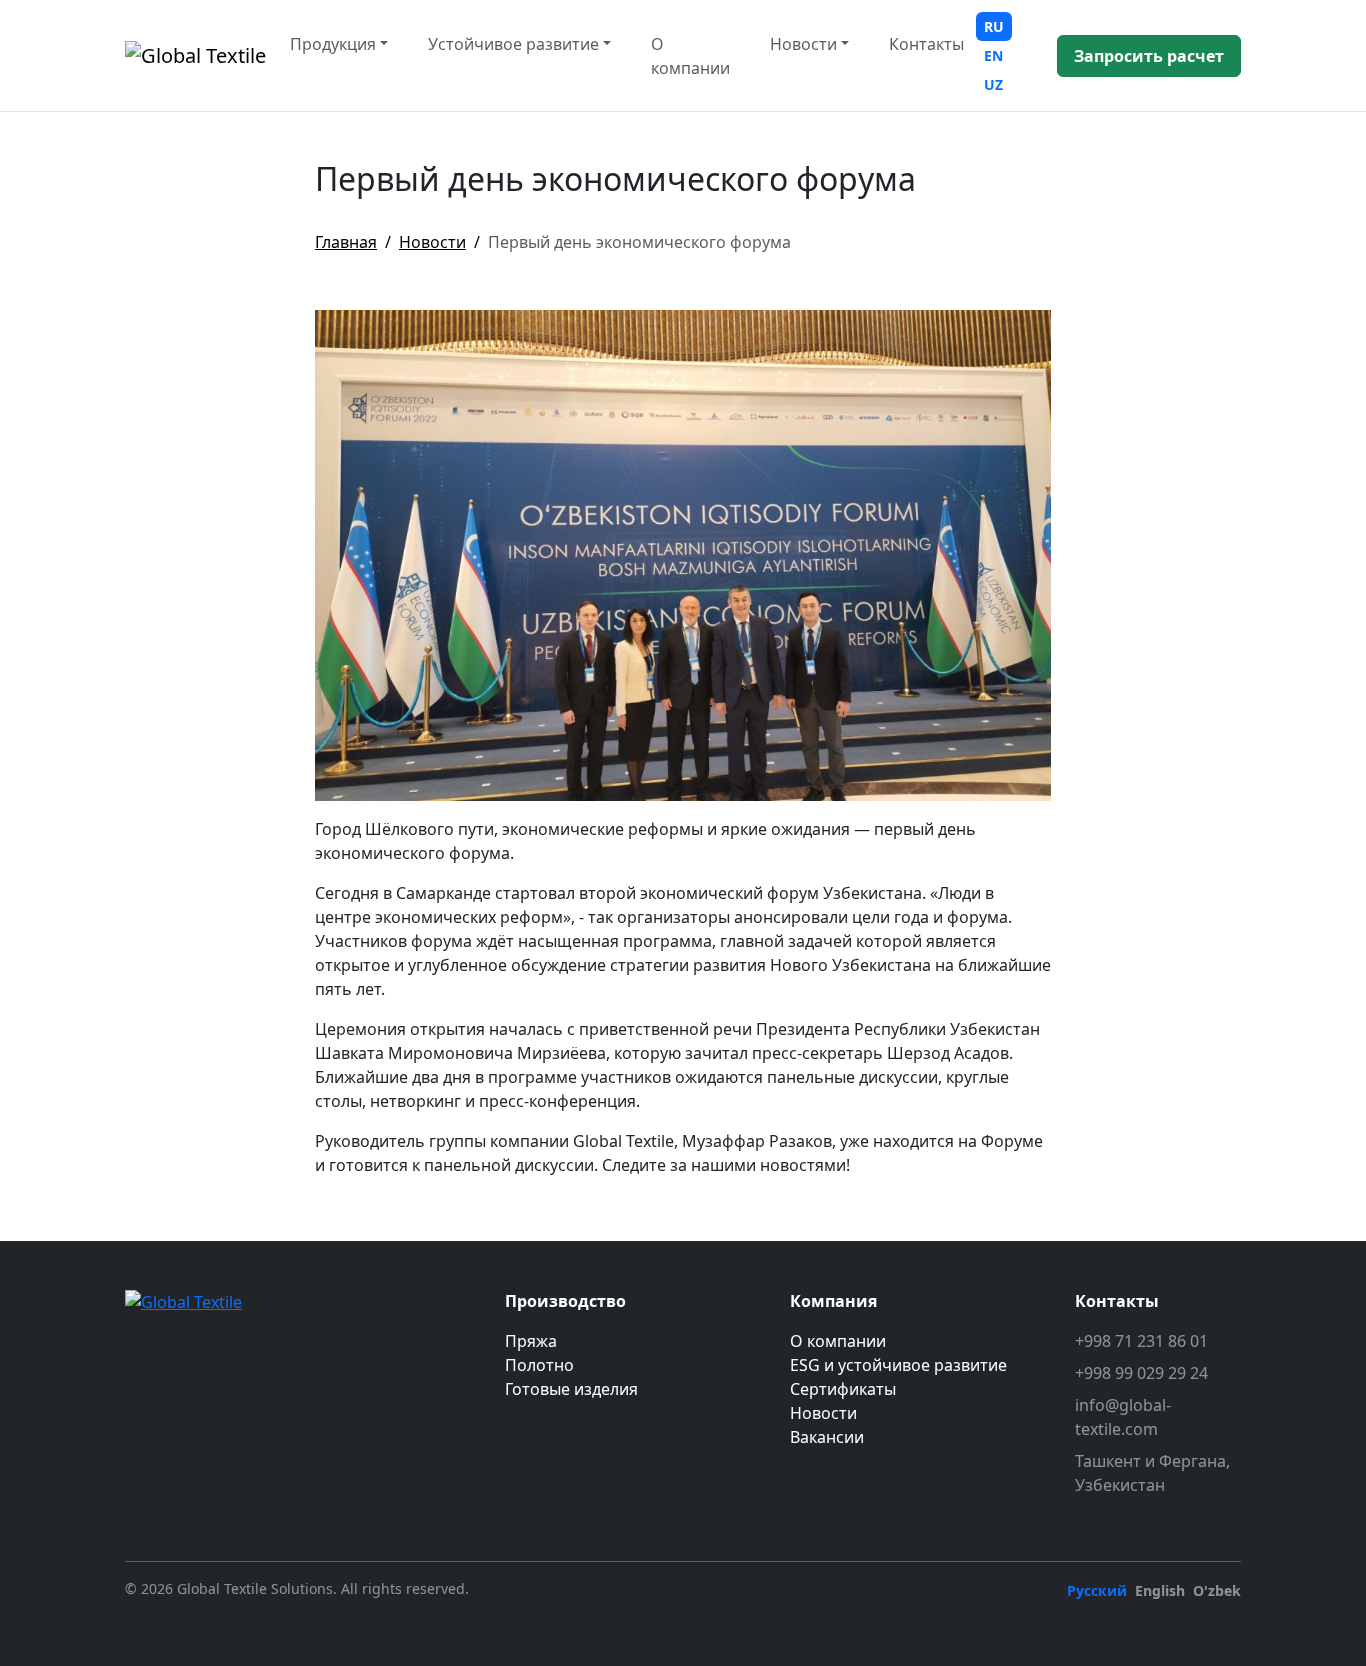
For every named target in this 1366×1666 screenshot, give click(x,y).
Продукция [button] (333, 44)
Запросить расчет (1149, 56)
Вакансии (827, 1437)
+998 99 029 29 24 (1141, 1373)
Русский (1097, 1590)
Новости (432, 242)
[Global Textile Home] (195, 56)
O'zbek (1217, 1590)
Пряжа (531, 1341)
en (993, 55)
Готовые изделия (571, 1389)
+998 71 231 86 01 (1141, 1341)
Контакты (926, 44)
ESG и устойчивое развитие (898, 1365)
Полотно (539, 1365)
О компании (690, 56)
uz (993, 84)
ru (994, 26)
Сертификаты (843, 1389)
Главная (346, 242)
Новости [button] (803, 44)
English (1160, 1590)
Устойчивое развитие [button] (513, 44)
